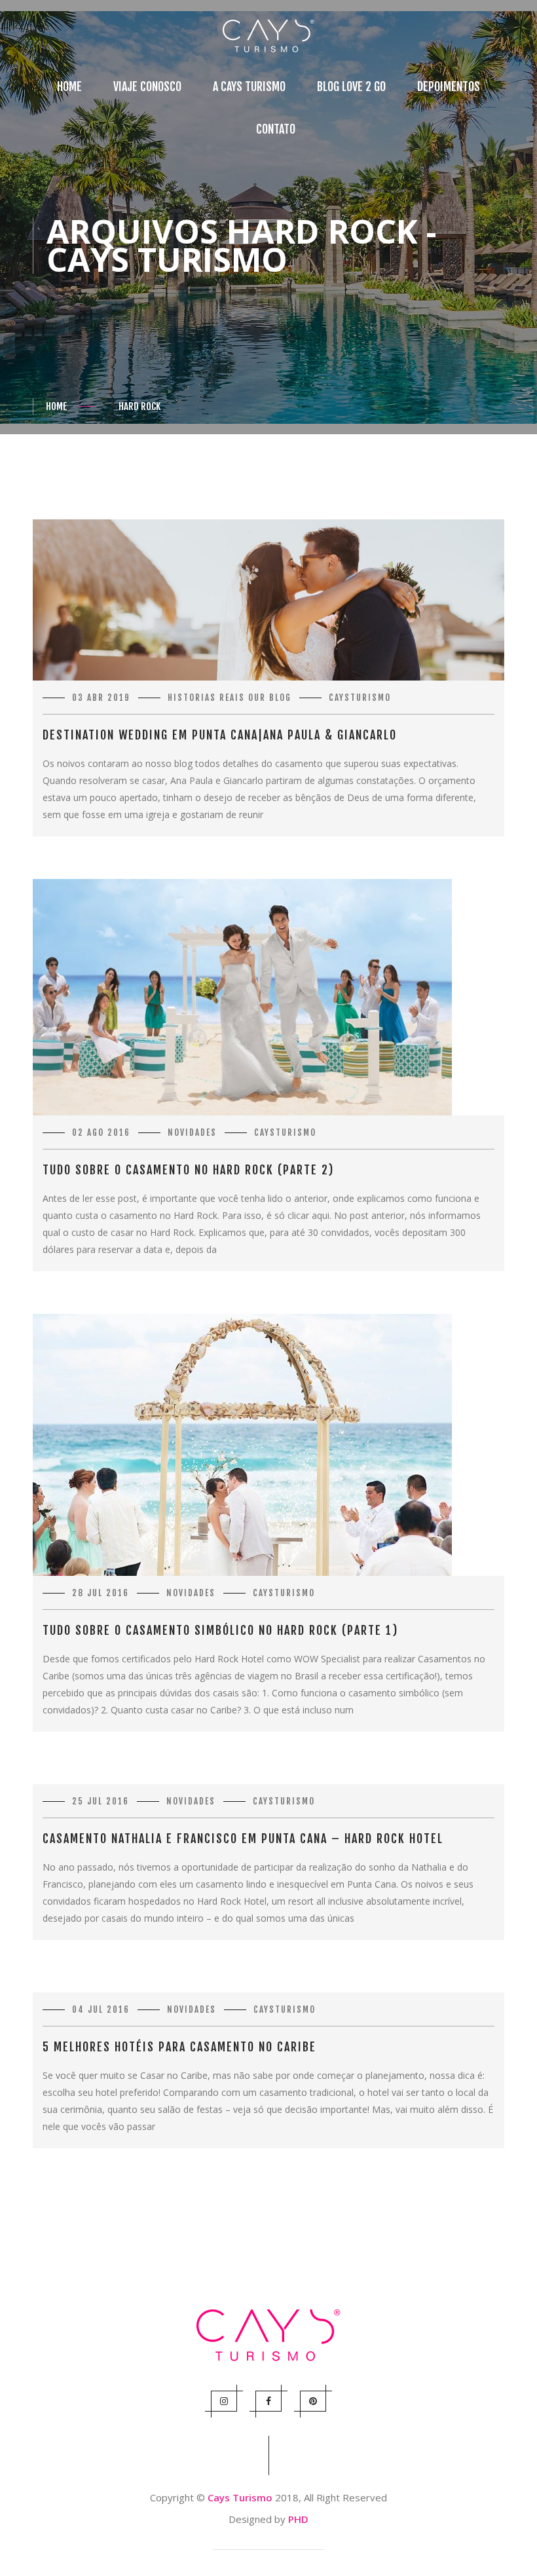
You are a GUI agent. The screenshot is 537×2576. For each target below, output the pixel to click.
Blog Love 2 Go (351, 86)
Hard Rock (139, 406)
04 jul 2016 (101, 2009)
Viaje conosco (147, 86)
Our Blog (270, 698)
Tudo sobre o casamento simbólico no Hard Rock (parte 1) (220, 1630)
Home (69, 86)
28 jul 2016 (101, 1593)
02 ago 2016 (101, 1132)
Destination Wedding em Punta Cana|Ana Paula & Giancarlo (220, 735)
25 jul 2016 (101, 1801)
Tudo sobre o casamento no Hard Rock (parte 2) (188, 1170)
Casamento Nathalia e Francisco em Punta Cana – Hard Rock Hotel (243, 1839)
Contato (276, 129)
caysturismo (360, 698)
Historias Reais (206, 698)
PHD (298, 2519)
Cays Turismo (240, 2497)
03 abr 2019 (101, 698)
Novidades (192, 1132)
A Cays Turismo (249, 86)
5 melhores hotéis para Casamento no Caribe (179, 2047)
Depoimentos (449, 86)
